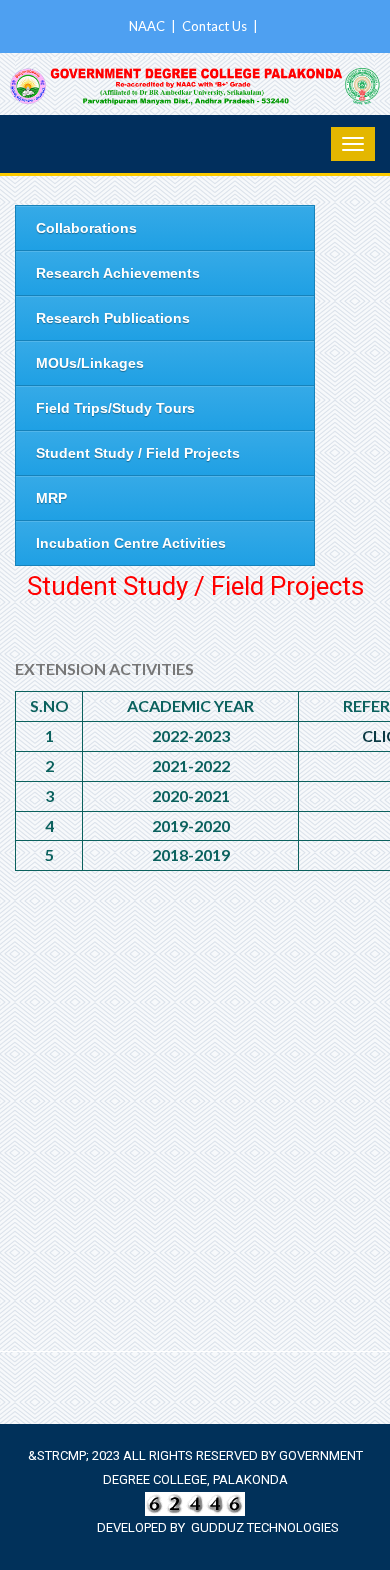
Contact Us (216, 26)
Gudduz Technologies (265, 1527)
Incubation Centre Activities (131, 543)
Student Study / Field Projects (138, 453)
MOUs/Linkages (90, 363)
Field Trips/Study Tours (115, 408)
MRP (51, 498)
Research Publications (113, 318)
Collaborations (86, 228)
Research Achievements (118, 273)
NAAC (148, 26)
